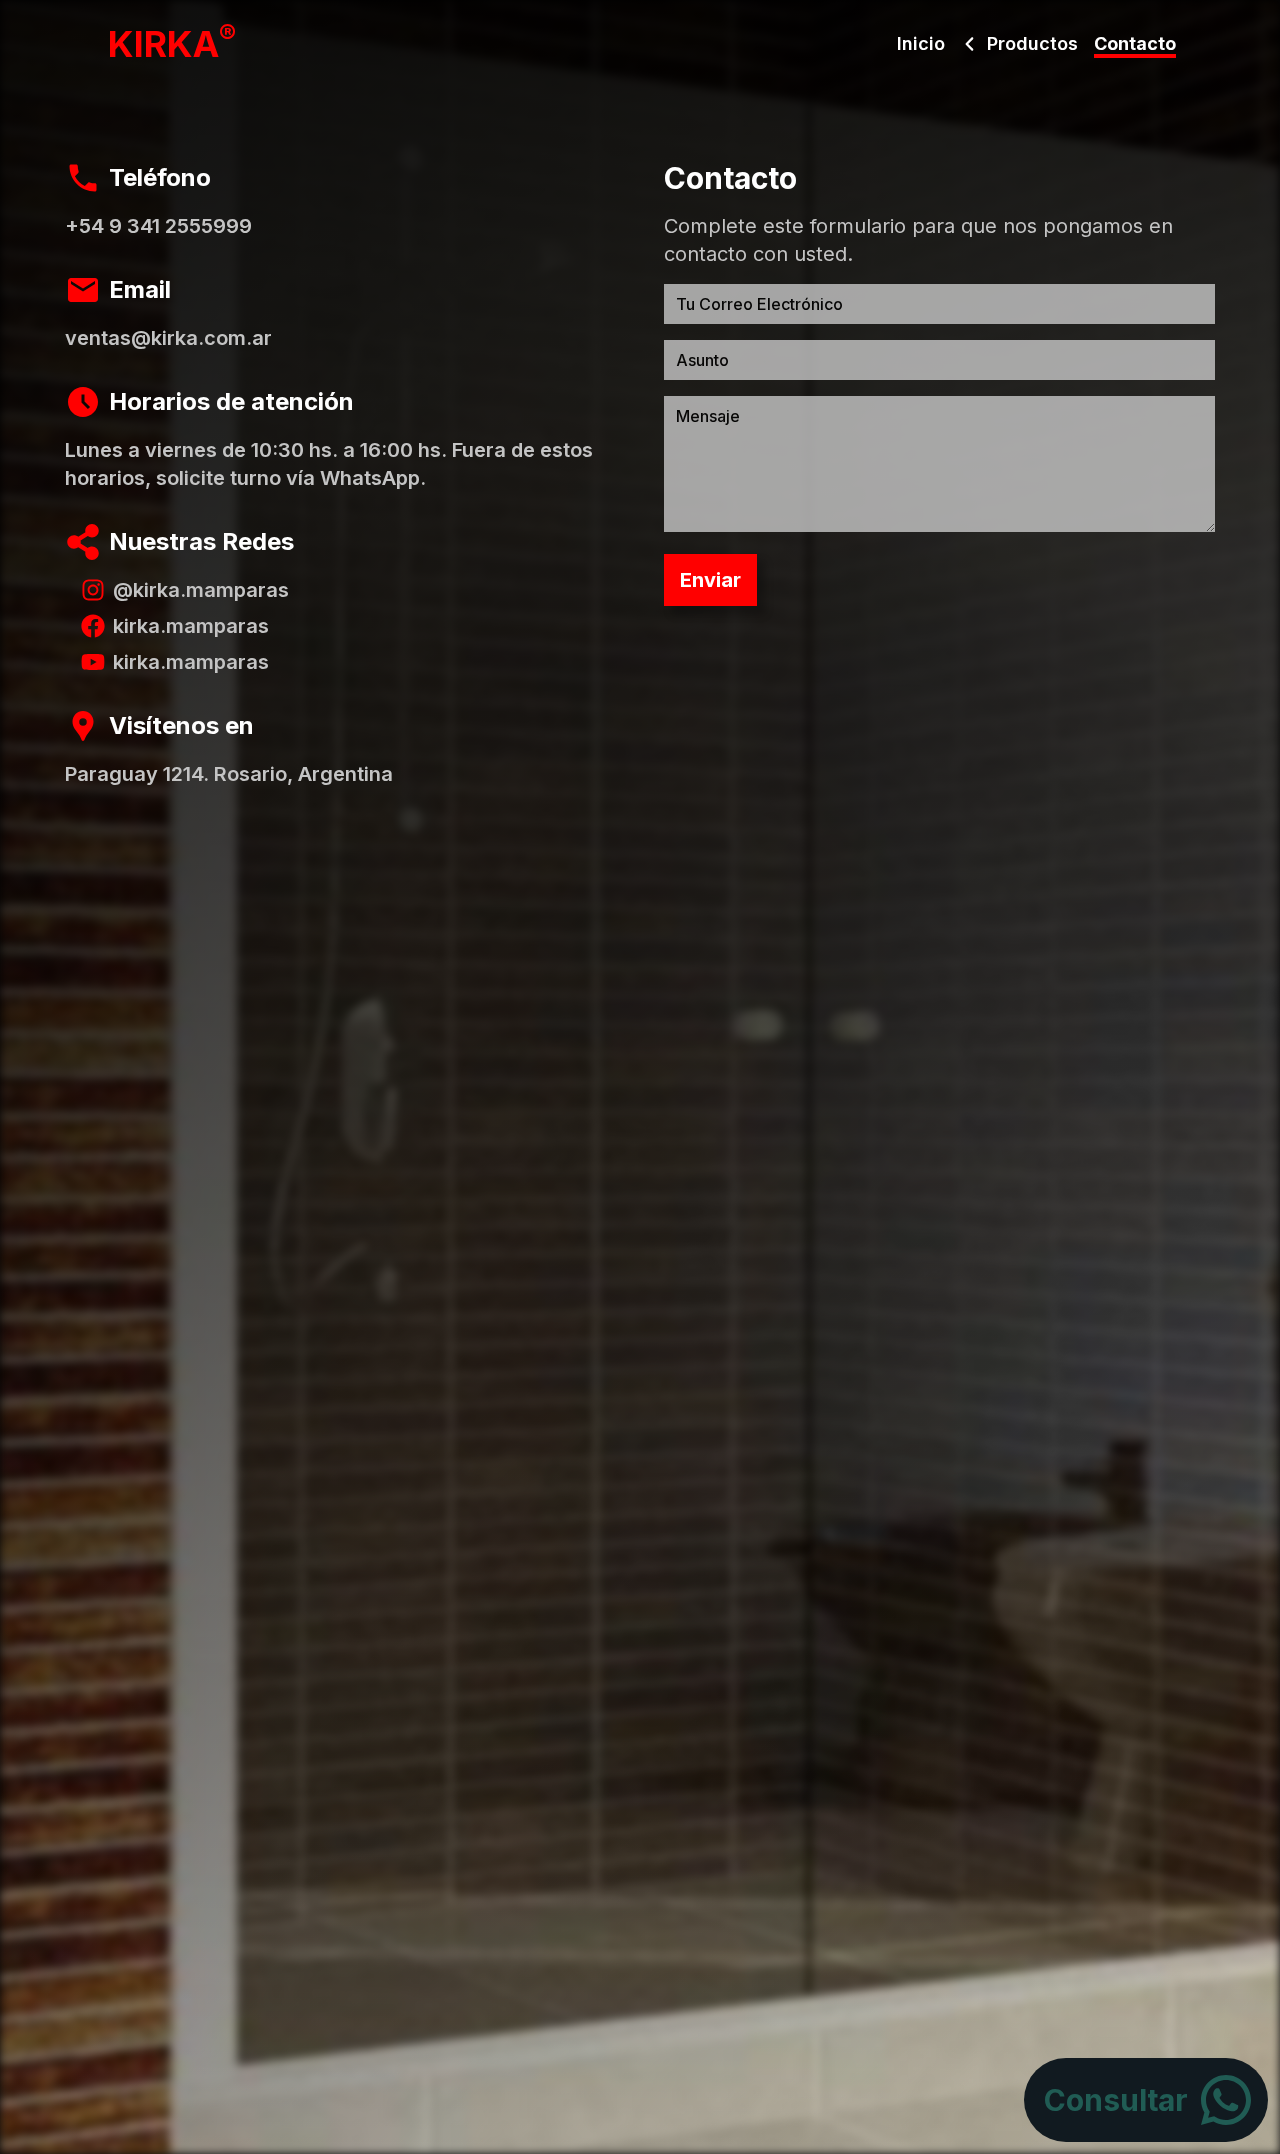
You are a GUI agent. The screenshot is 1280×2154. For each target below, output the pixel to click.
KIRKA (172, 44)
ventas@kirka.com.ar (168, 338)
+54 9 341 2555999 (158, 226)
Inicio (921, 43)
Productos (1032, 43)
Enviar (710, 580)
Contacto (1135, 43)
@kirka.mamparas (201, 590)
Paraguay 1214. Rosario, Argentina (229, 774)
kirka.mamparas (191, 626)
